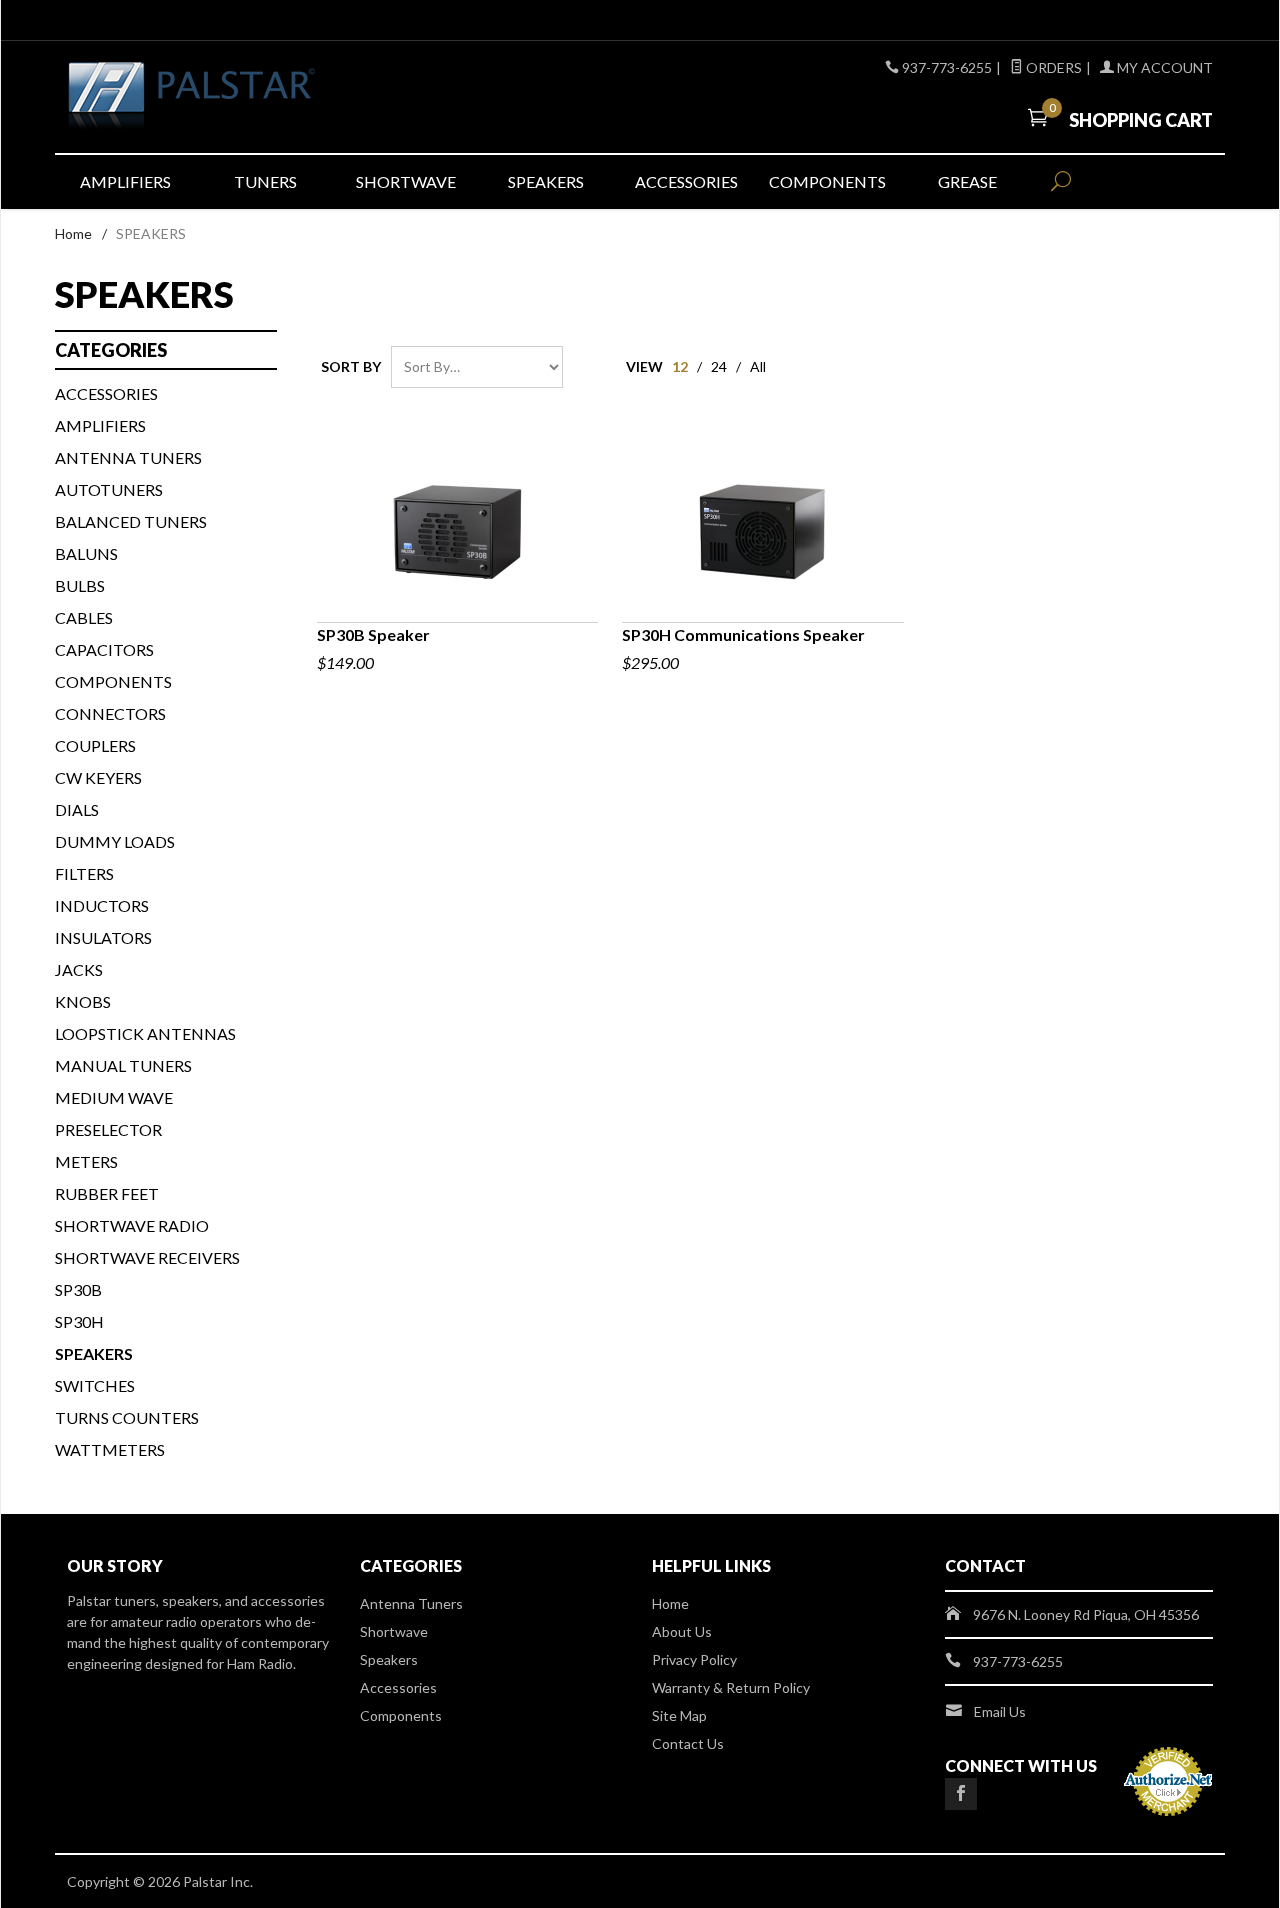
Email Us (1000, 1711)
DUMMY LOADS (115, 841)
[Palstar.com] (250, 97)
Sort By (351, 366)
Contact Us (688, 1743)
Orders (1052, 67)
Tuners (265, 181)
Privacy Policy (694, 1659)
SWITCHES (95, 1385)
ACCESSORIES (106, 393)
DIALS (77, 809)
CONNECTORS (110, 713)
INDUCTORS (102, 905)
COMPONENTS (113, 681)
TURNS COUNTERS (127, 1417)
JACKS (79, 969)
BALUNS (86, 553)
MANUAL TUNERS (123, 1065)
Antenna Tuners (128, 457)
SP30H (79, 1321)
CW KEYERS (98, 777)
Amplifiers (125, 181)
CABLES (84, 617)
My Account (1163, 67)
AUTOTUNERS (109, 489)
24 (719, 366)
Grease (967, 181)
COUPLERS (95, 745)
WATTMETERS (110, 1449)
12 (680, 366)
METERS (86, 1161)
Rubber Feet (107, 1193)
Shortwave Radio (132, 1225)
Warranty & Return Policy (731, 1687)
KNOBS (83, 1001)
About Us (682, 1631)
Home (73, 233)
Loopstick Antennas (145, 1033)
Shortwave (406, 181)
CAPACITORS (104, 649)
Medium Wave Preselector (114, 1113)
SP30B (78, 1289)
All (758, 366)
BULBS (80, 585)
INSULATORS (103, 937)
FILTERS (84, 873)
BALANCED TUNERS (131, 521)
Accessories (686, 181)
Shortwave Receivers (147, 1257)
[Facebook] (961, 1794)
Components (827, 181)
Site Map (679, 1715)
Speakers (546, 181)
